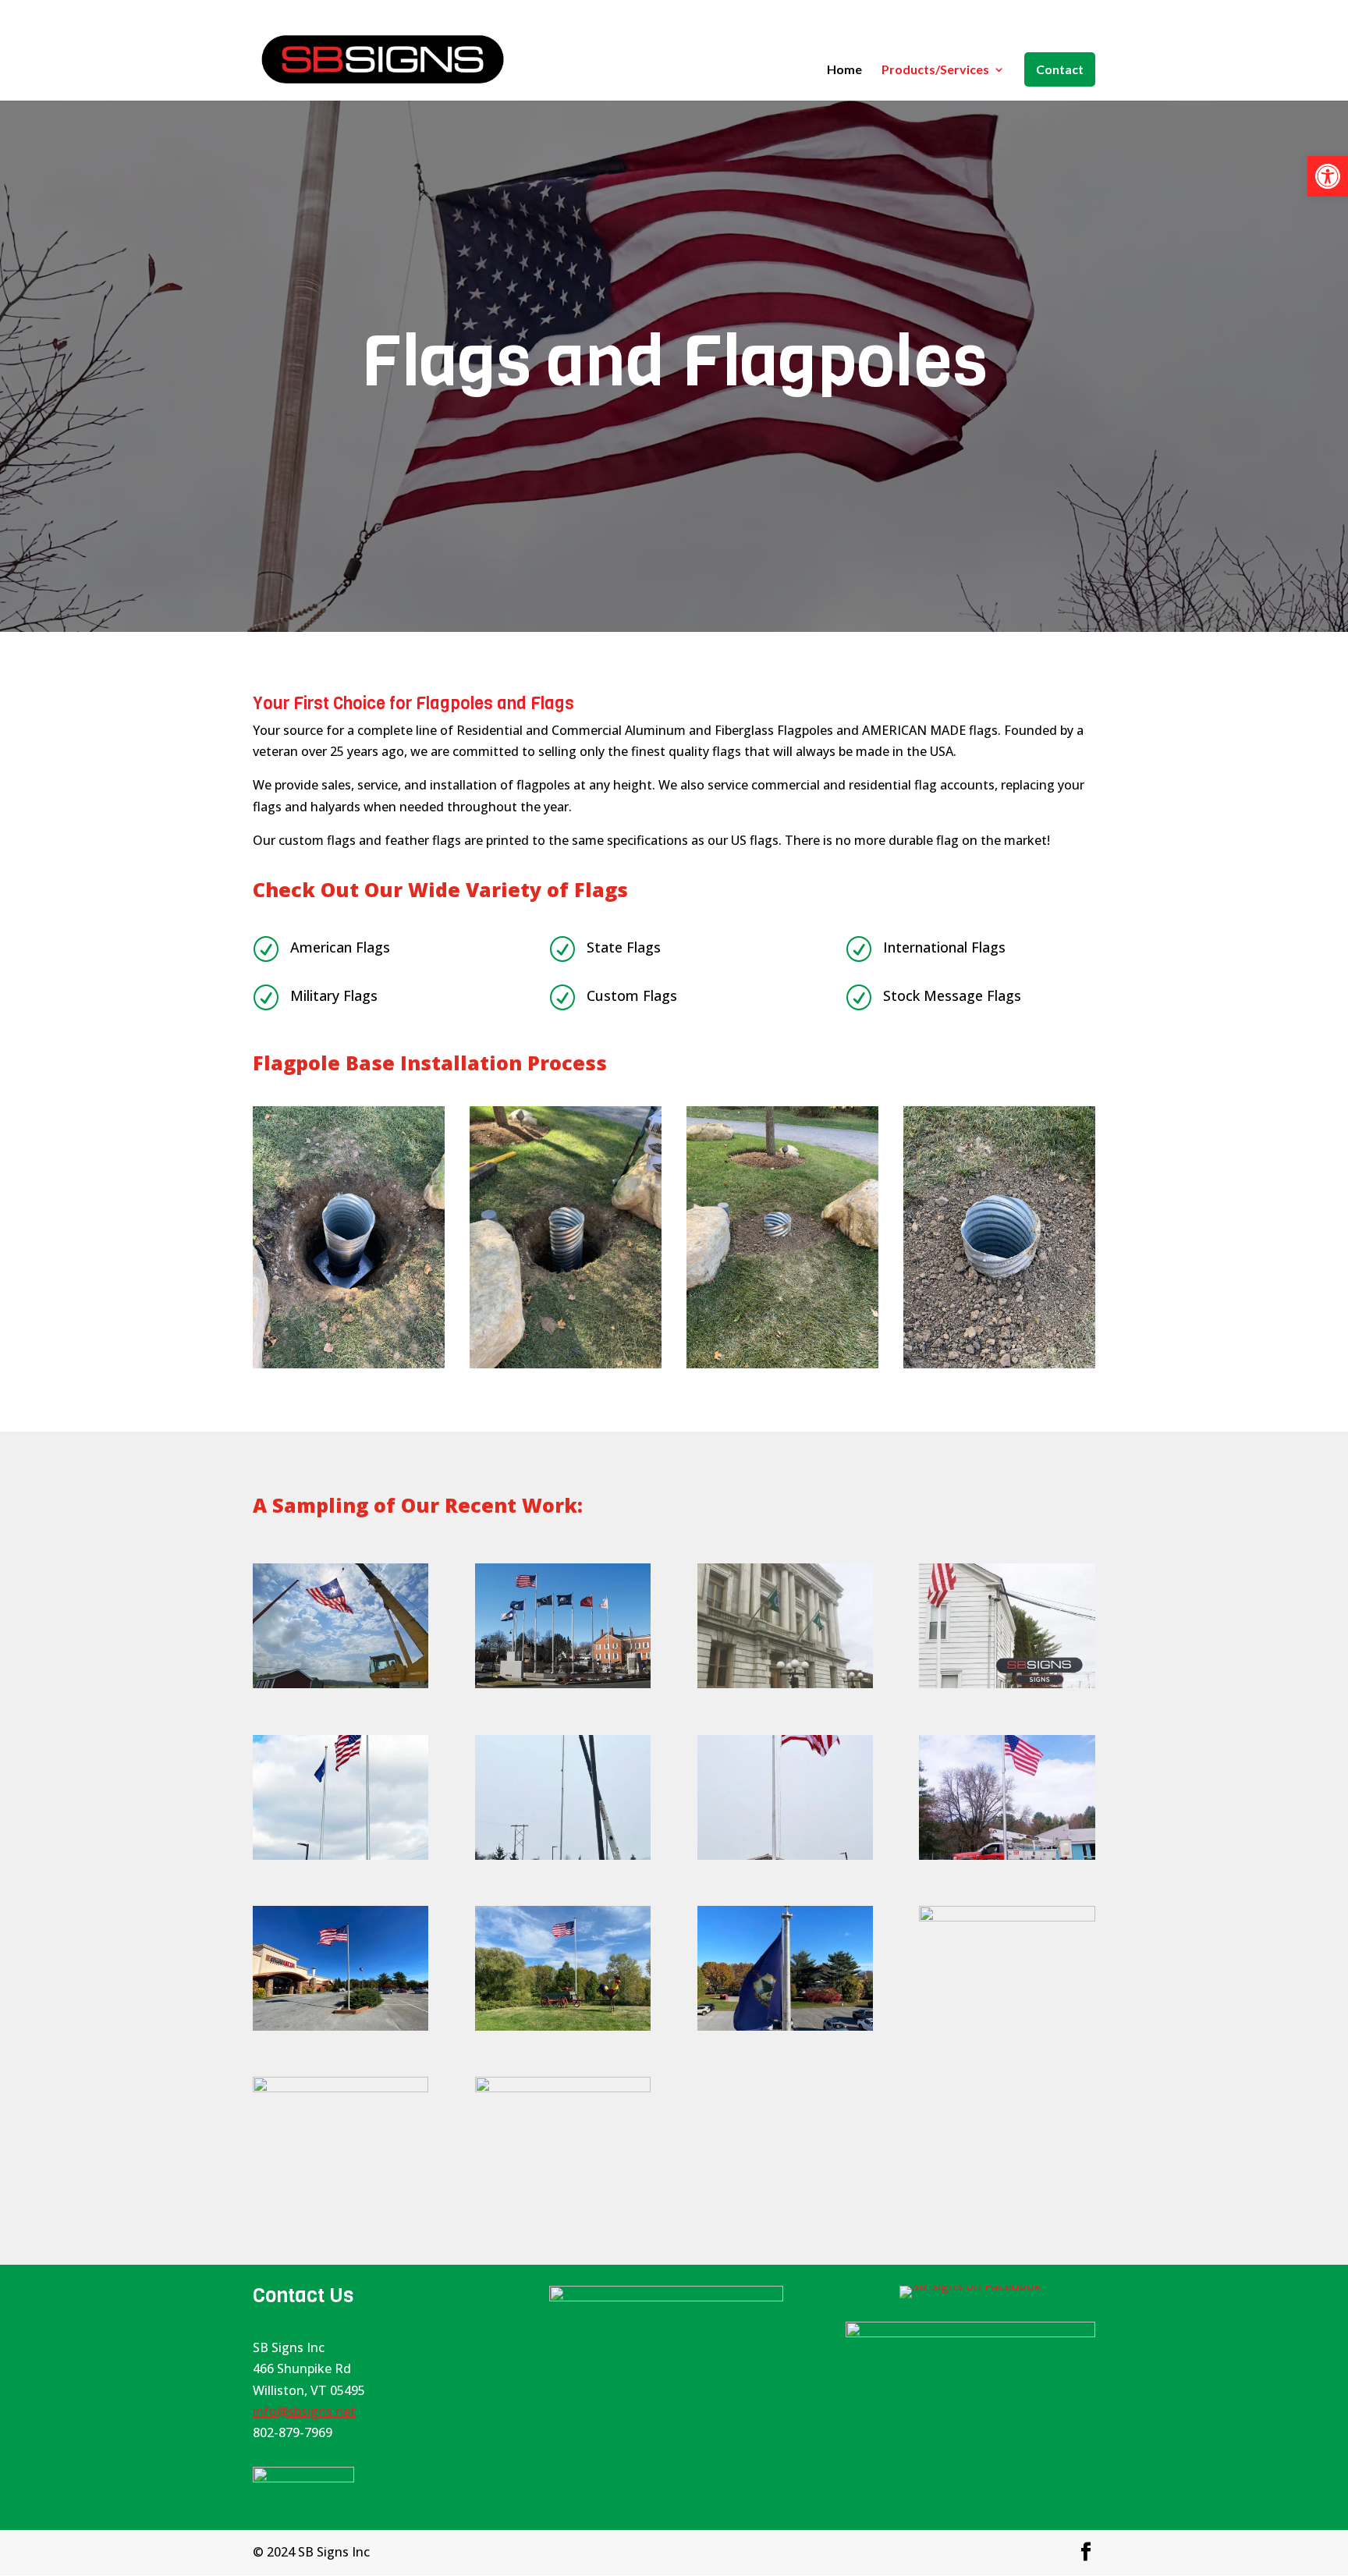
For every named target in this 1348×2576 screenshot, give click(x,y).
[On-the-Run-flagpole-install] (563, 1855)
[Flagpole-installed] (1007, 1855)
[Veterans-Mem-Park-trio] (1007, 1917)
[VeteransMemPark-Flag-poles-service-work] (341, 2088)
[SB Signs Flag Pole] (1007, 1684)
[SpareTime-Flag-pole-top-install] (785, 2026)
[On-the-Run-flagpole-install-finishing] (785, 1855)
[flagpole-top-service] (563, 2088)
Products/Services (935, 70)
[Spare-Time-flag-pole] (341, 2026)
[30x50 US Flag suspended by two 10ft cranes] (341, 1684)
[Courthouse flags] (785, 1684)
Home (844, 70)
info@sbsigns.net (304, 2411)
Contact (1060, 69)
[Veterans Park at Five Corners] (563, 1684)
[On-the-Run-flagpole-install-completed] (341, 1855)
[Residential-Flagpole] (563, 2026)
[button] (1328, 176)
